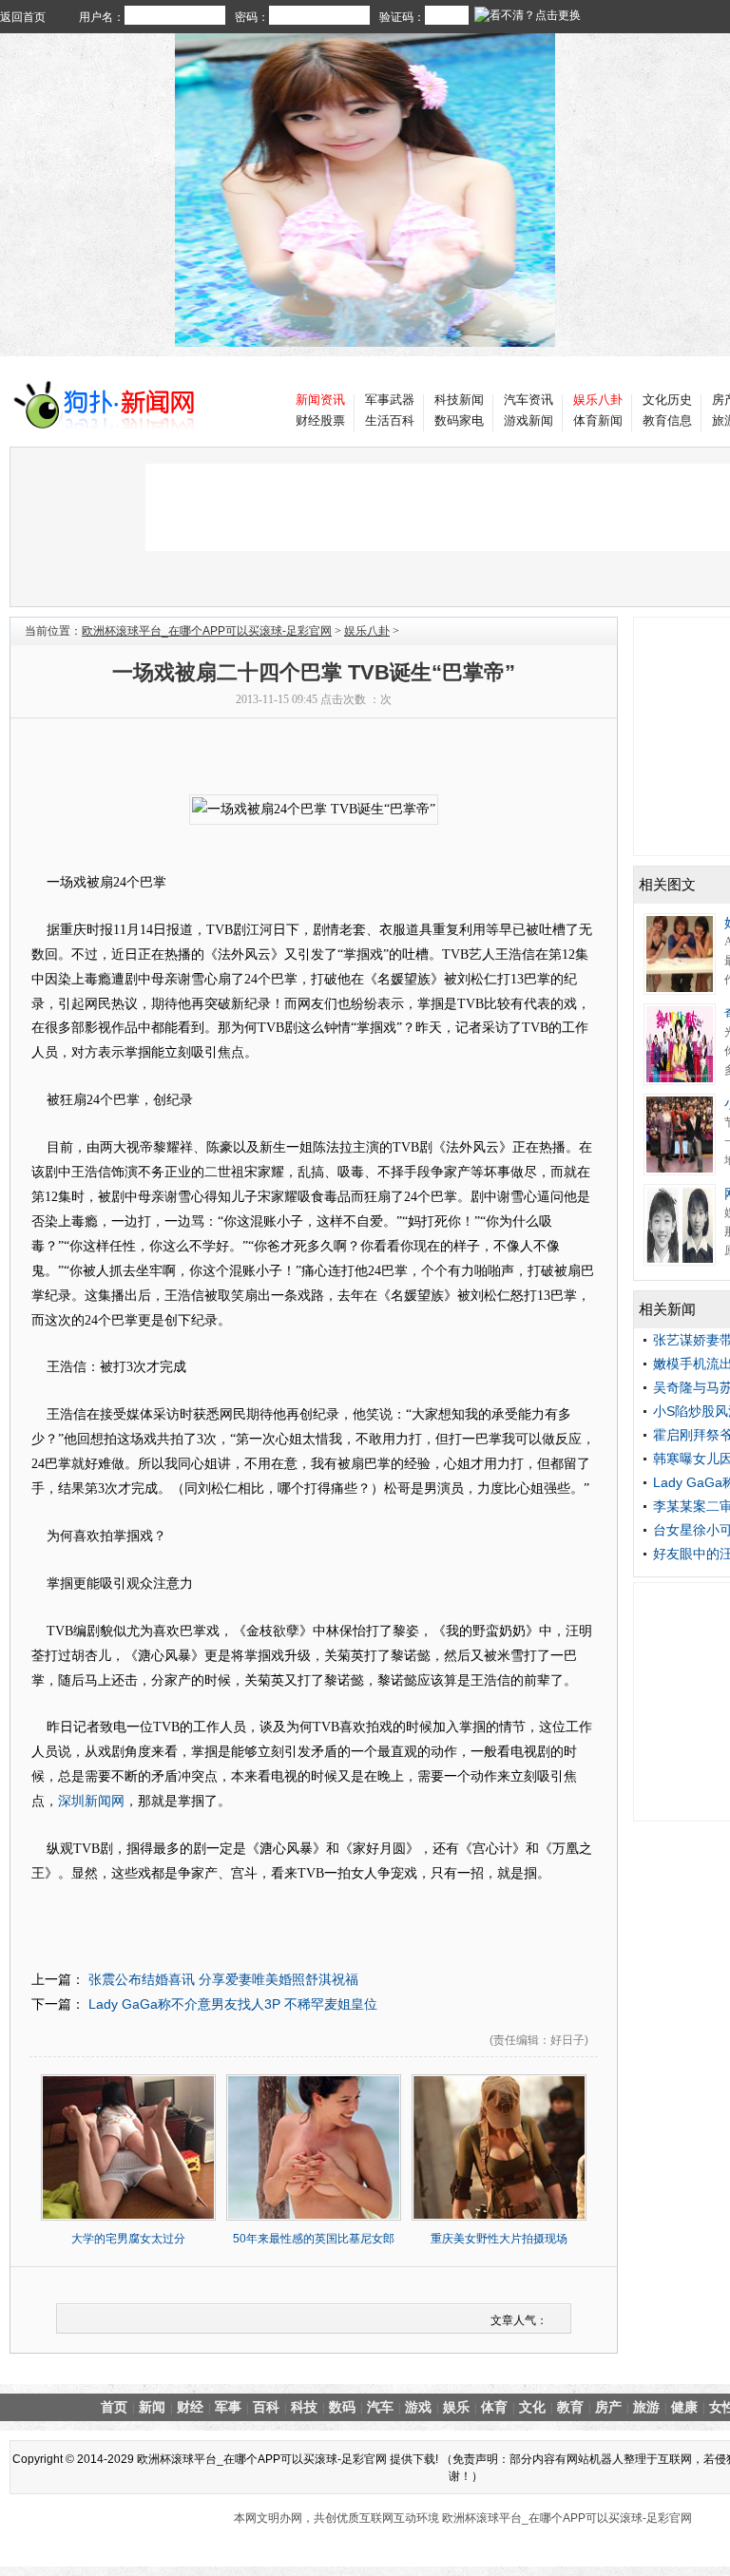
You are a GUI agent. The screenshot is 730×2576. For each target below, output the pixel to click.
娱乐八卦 (367, 631)
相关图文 (667, 884)
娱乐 (456, 2407)
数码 (342, 2407)
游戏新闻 (528, 420)
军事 (228, 2407)
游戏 (418, 2407)
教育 (570, 2407)
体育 (494, 2407)
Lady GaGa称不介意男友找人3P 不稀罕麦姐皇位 (231, 2004)
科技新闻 (459, 400)
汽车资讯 (528, 400)
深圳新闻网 (91, 1801)
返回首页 (23, 17)
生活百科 (390, 420)
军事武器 (390, 400)
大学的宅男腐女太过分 (128, 2239)
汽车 (380, 2407)
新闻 (152, 2407)
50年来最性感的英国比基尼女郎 (314, 2239)
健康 (684, 2407)
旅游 (646, 2407)
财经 (190, 2407)
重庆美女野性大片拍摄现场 (499, 2239)
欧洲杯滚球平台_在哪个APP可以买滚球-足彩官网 (207, 631)
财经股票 (320, 420)
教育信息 (667, 420)
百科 (266, 2407)
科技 (304, 2407)
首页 (114, 2407)
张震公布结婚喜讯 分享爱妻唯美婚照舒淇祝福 (221, 1979)
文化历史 (667, 400)
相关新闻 (667, 1309)
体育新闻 (598, 420)
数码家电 (459, 420)
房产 (608, 2407)
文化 (532, 2407)
